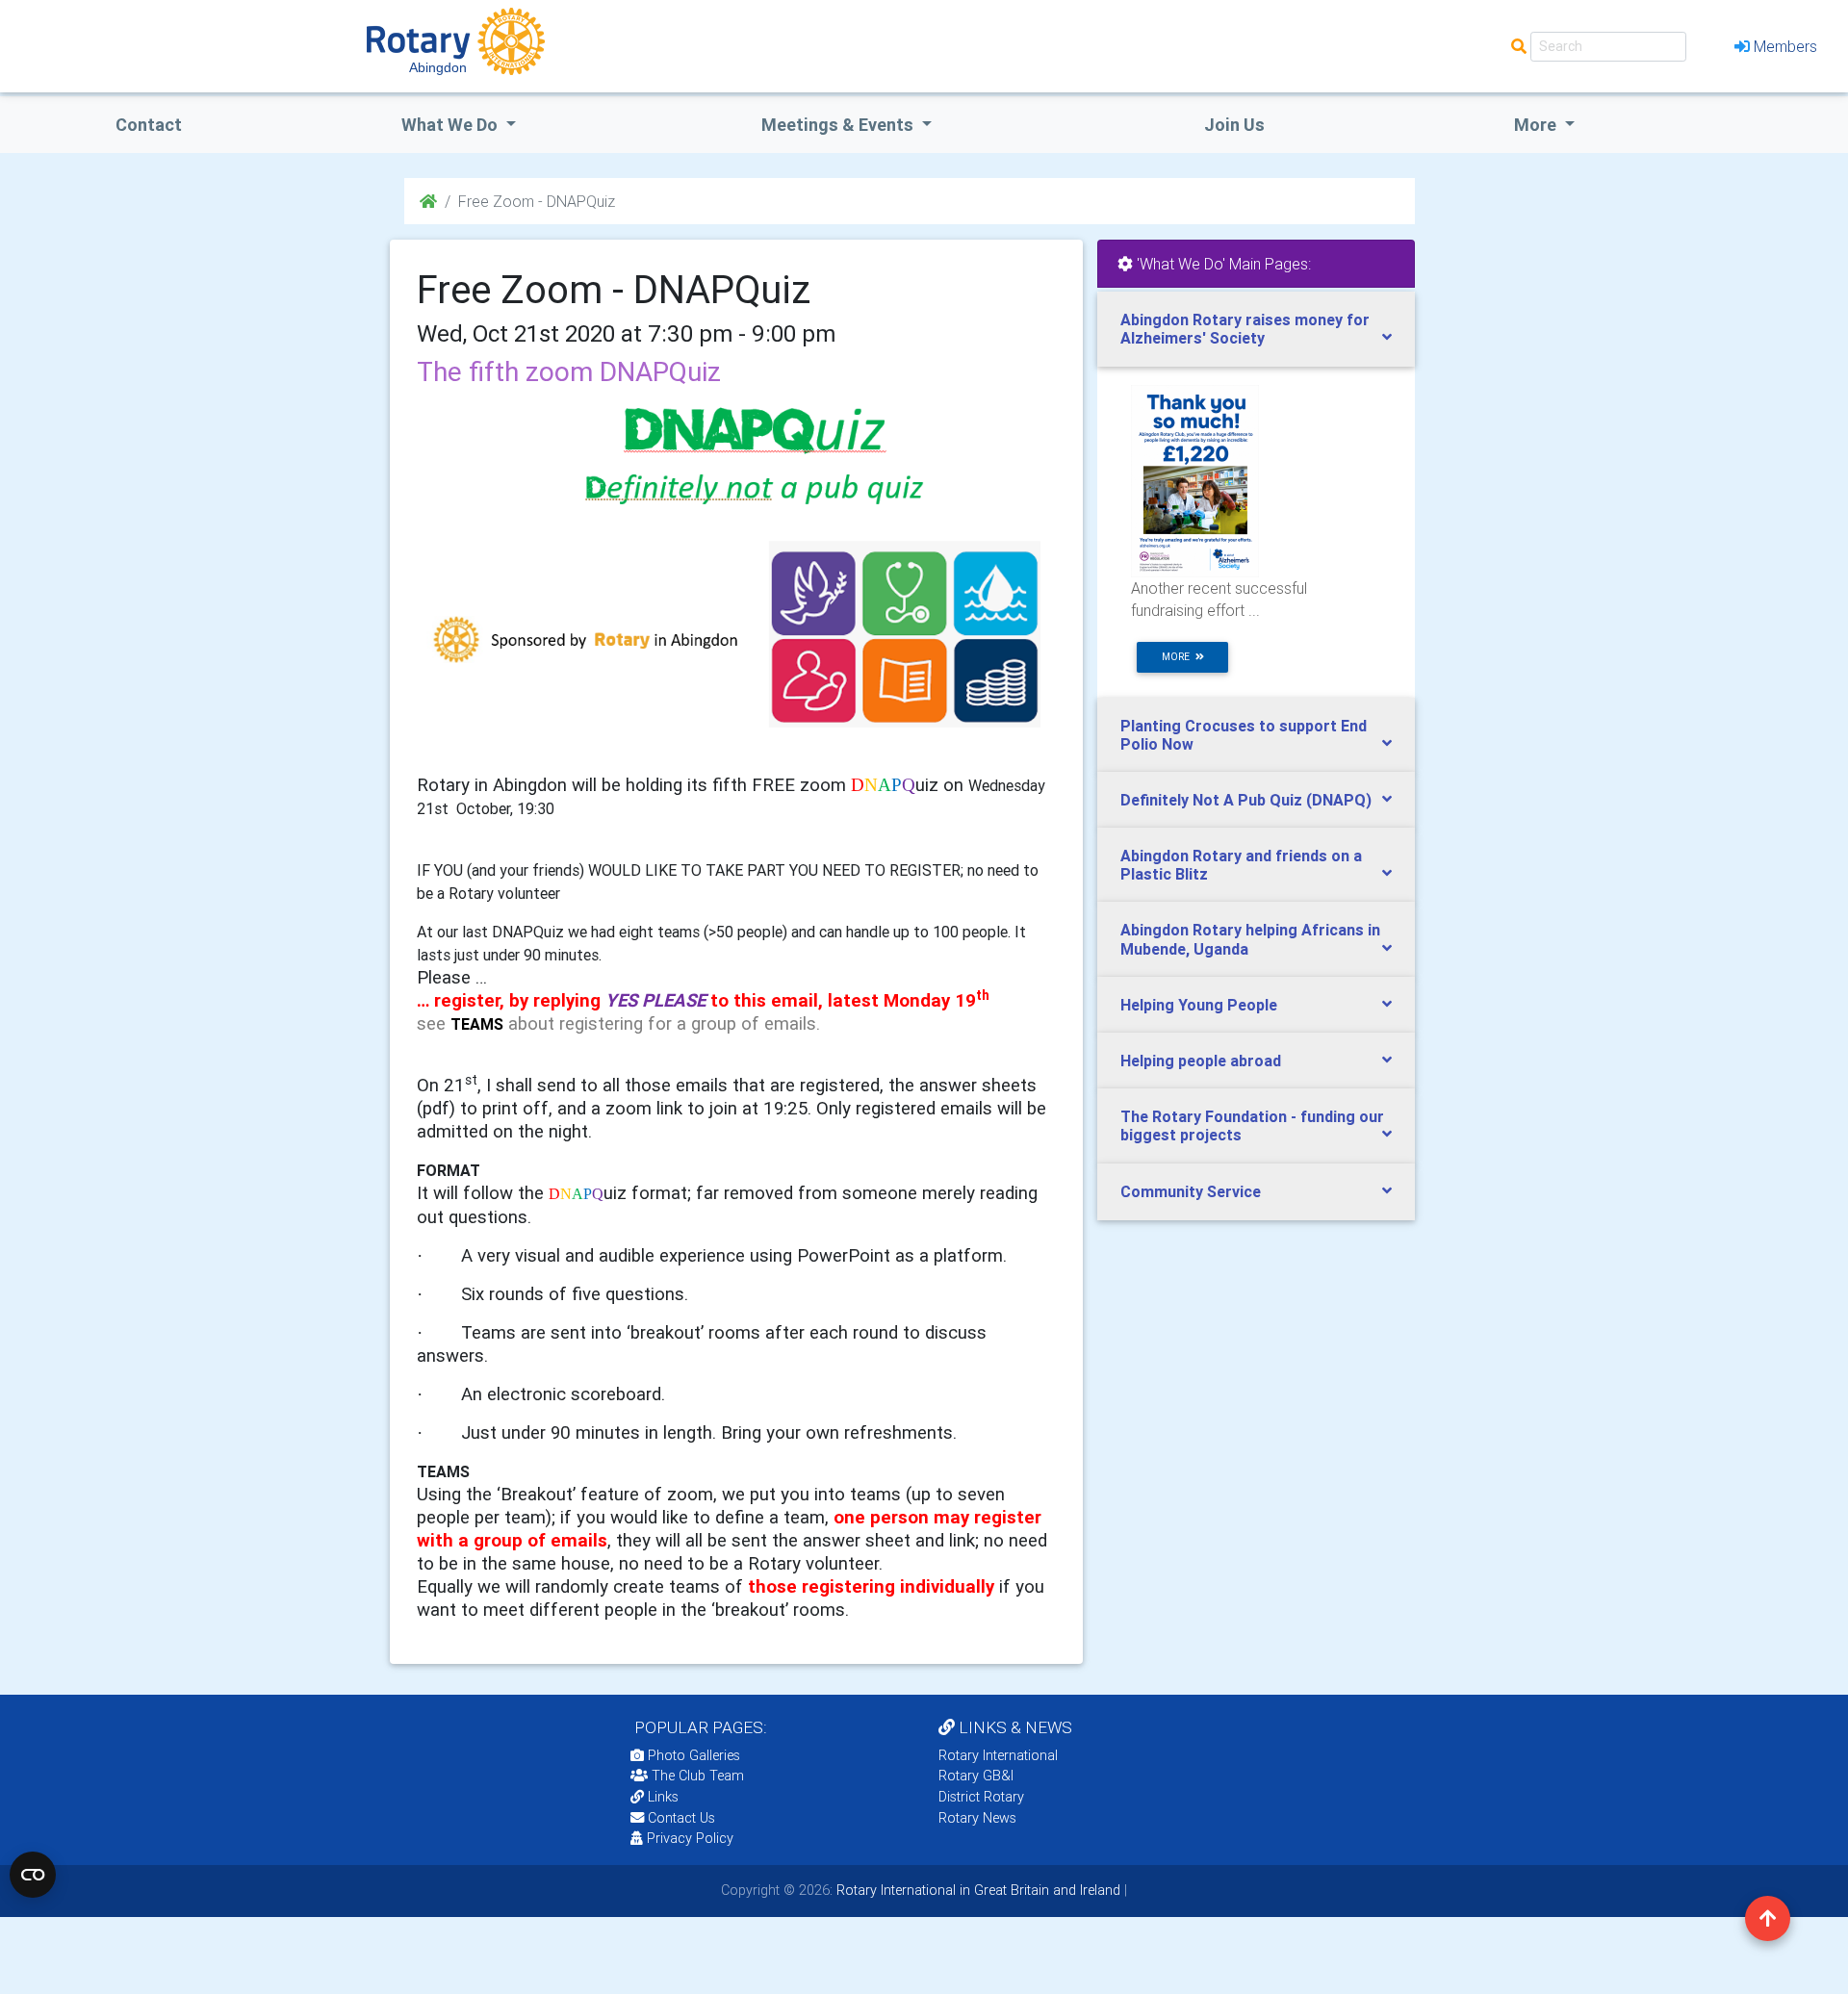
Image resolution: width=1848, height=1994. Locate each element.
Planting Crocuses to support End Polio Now (1244, 735)
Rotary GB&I (976, 1776)
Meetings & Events (839, 125)
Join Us (1234, 125)
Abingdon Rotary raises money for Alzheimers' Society (1245, 329)
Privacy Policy (690, 1838)
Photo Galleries (692, 1755)
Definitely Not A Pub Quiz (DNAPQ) (1246, 800)
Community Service (1191, 1191)
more (1179, 657)
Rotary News (977, 1818)
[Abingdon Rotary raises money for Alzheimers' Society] (1195, 480)
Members (1785, 46)
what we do (451, 125)
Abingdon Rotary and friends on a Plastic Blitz (1241, 865)
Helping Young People (1199, 1005)
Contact (149, 125)
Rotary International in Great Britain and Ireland (976, 1890)
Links (663, 1797)
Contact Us (680, 1818)
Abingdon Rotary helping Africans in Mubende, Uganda (1250, 939)
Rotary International (998, 1755)
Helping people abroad (1201, 1061)
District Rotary (981, 1797)
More (1537, 125)
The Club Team (698, 1776)
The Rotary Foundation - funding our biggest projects (1252, 1125)
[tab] (1256, 329)
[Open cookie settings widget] (33, 1875)
